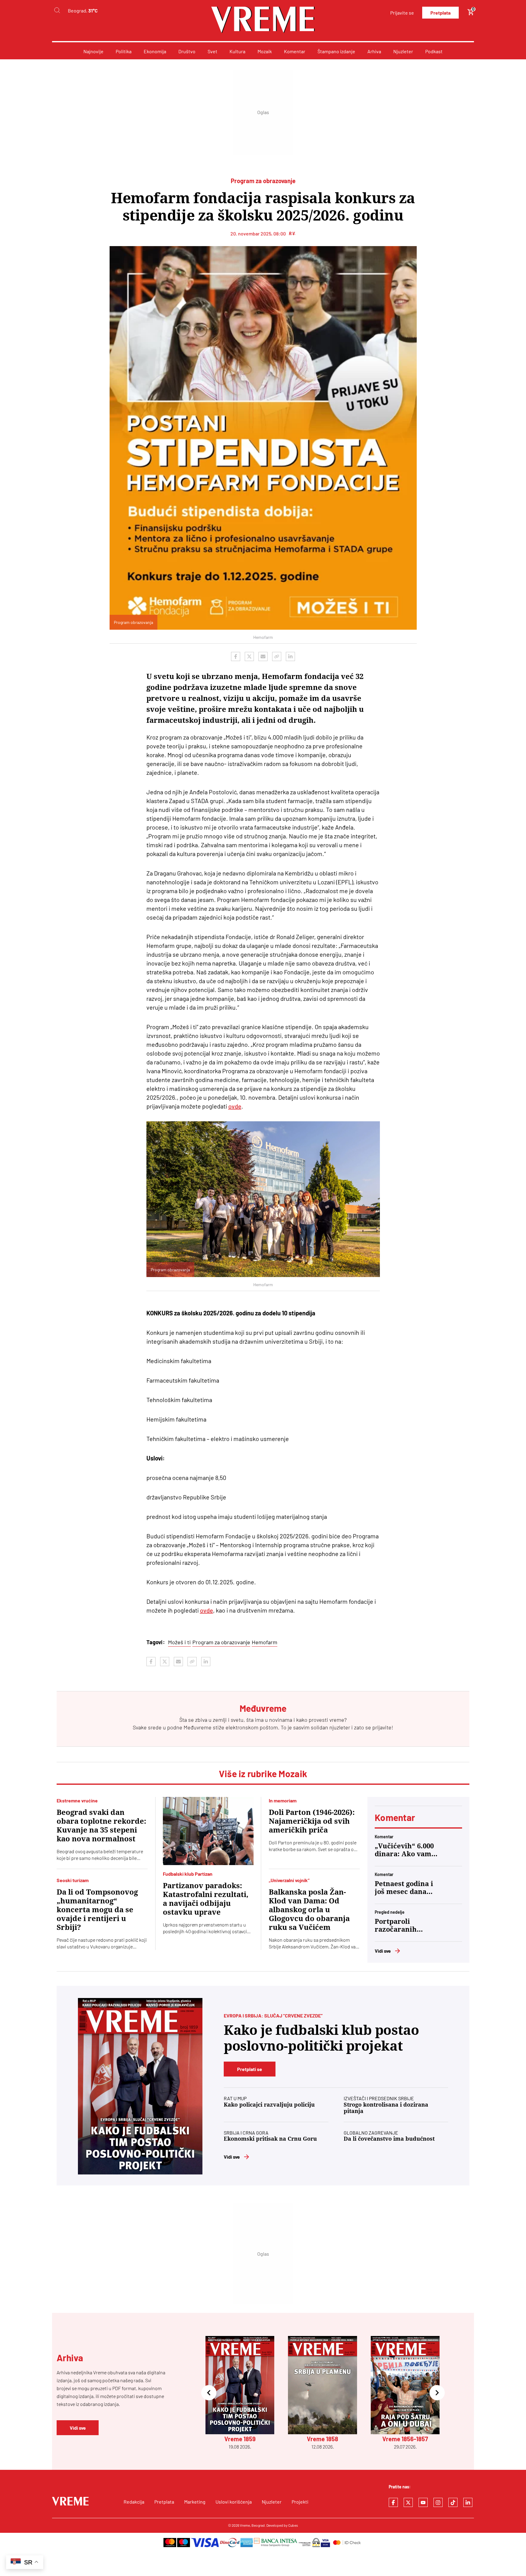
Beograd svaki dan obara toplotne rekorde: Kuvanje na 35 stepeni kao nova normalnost (101, 1826)
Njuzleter (403, 51)
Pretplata (440, 13)
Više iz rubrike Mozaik (263, 1774)
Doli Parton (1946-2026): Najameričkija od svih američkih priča (312, 1821)
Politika (124, 51)
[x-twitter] (408, 2502)
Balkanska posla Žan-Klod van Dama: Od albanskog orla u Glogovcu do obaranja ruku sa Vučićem (309, 1910)
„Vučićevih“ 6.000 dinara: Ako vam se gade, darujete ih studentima (404, 1850)
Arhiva (374, 51)
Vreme (245, 2525)
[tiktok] (453, 2502)
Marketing (195, 2502)
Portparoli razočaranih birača (396, 1926)
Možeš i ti (179, 1642)
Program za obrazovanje (221, 1642)
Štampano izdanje (336, 51)
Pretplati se (250, 2069)
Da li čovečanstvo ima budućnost (389, 2139)
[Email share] (263, 656)
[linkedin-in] (468, 2502)
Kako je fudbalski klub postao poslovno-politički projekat (321, 2038)
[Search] (57, 10)
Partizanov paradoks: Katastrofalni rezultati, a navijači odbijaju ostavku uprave (206, 1899)
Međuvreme (198, 1727)
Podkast (434, 51)
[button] (209, 2393)
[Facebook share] (236, 656)
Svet (212, 51)
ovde (235, 1106)
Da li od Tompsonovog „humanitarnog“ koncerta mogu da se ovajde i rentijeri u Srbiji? (97, 1910)
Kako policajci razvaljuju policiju (269, 2105)
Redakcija (134, 2502)
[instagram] (438, 2502)
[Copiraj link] (277, 656)
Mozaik (265, 51)
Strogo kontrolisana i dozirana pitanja (386, 2108)
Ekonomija (155, 51)
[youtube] (423, 2502)
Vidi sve (383, 1951)
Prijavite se (402, 13)
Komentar (295, 51)
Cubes (293, 2525)
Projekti (300, 2502)
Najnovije (93, 51)
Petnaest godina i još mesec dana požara (404, 1888)
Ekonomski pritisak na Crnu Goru (270, 2139)
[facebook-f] (393, 2502)
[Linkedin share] (290, 656)
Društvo (187, 51)
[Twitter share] (249, 656)
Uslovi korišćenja (234, 2502)
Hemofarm (265, 1642)
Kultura (237, 51)
